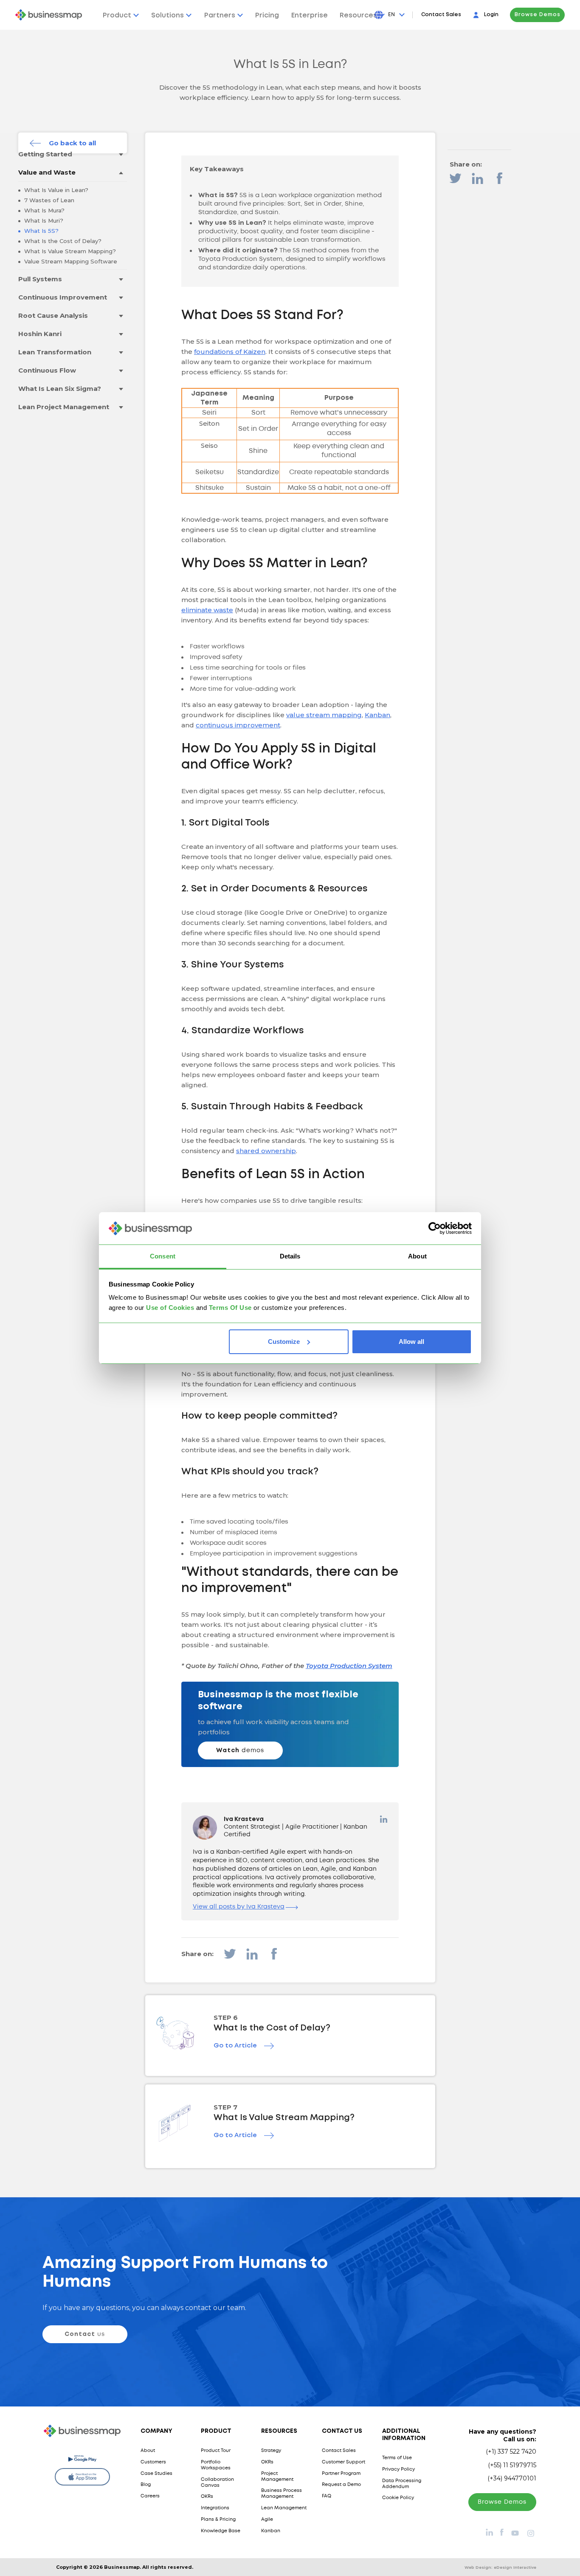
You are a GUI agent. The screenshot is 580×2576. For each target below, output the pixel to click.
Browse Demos (538, 15)
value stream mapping (324, 715)
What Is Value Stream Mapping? (69, 251)
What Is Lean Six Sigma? (60, 389)
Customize (284, 1342)
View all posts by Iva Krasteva (239, 1907)
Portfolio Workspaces (216, 2465)
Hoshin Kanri (40, 334)
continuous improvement (238, 725)
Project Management (277, 2477)
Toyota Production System (349, 1666)
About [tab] (417, 1256)
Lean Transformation (55, 352)
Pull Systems (40, 279)
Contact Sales (441, 15)
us (85, 2334)
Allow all (411, 1342)
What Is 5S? (41, 231)
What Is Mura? (44, 210)
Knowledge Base (221, 2531)
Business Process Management (282, 2494)
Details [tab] (290, 1256)
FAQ (327, 2496)
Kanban (377, 715)
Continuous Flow (47, 370)
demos (240, 1750)
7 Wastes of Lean (48, 200)
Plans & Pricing (218, 2519)
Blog (146, 2485)
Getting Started (45, 154)
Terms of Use (397, 2458)
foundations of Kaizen (230, 352)
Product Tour (216, 2451)
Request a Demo (341, 2485)
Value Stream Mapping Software (70, 261)
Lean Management (284, 2508)
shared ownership (266, 1151)
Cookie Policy (398, 2498)
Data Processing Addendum (402, 2484)
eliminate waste (207, 610)
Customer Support (343, 2462)
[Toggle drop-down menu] (121, 154)
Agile (267, 2519)
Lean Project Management (64, 407)
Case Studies (156, 2474)
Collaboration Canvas (217, 2483)
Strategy (271, 2451)
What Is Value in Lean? (55, 190)
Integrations (215, 2508)
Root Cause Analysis (53, 315)
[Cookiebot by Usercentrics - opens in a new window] (435, 1228)
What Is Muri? (43, 221)
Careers (150, 2496)
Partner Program (341, 2474)
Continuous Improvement (63, 297)
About (148, 2451)
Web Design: (500, 2567)
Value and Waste (47, 172)
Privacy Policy (398, 2469)
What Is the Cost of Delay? (62, 241)
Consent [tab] (163, 1256)
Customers (153, 2462)
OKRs (207, 2497)
